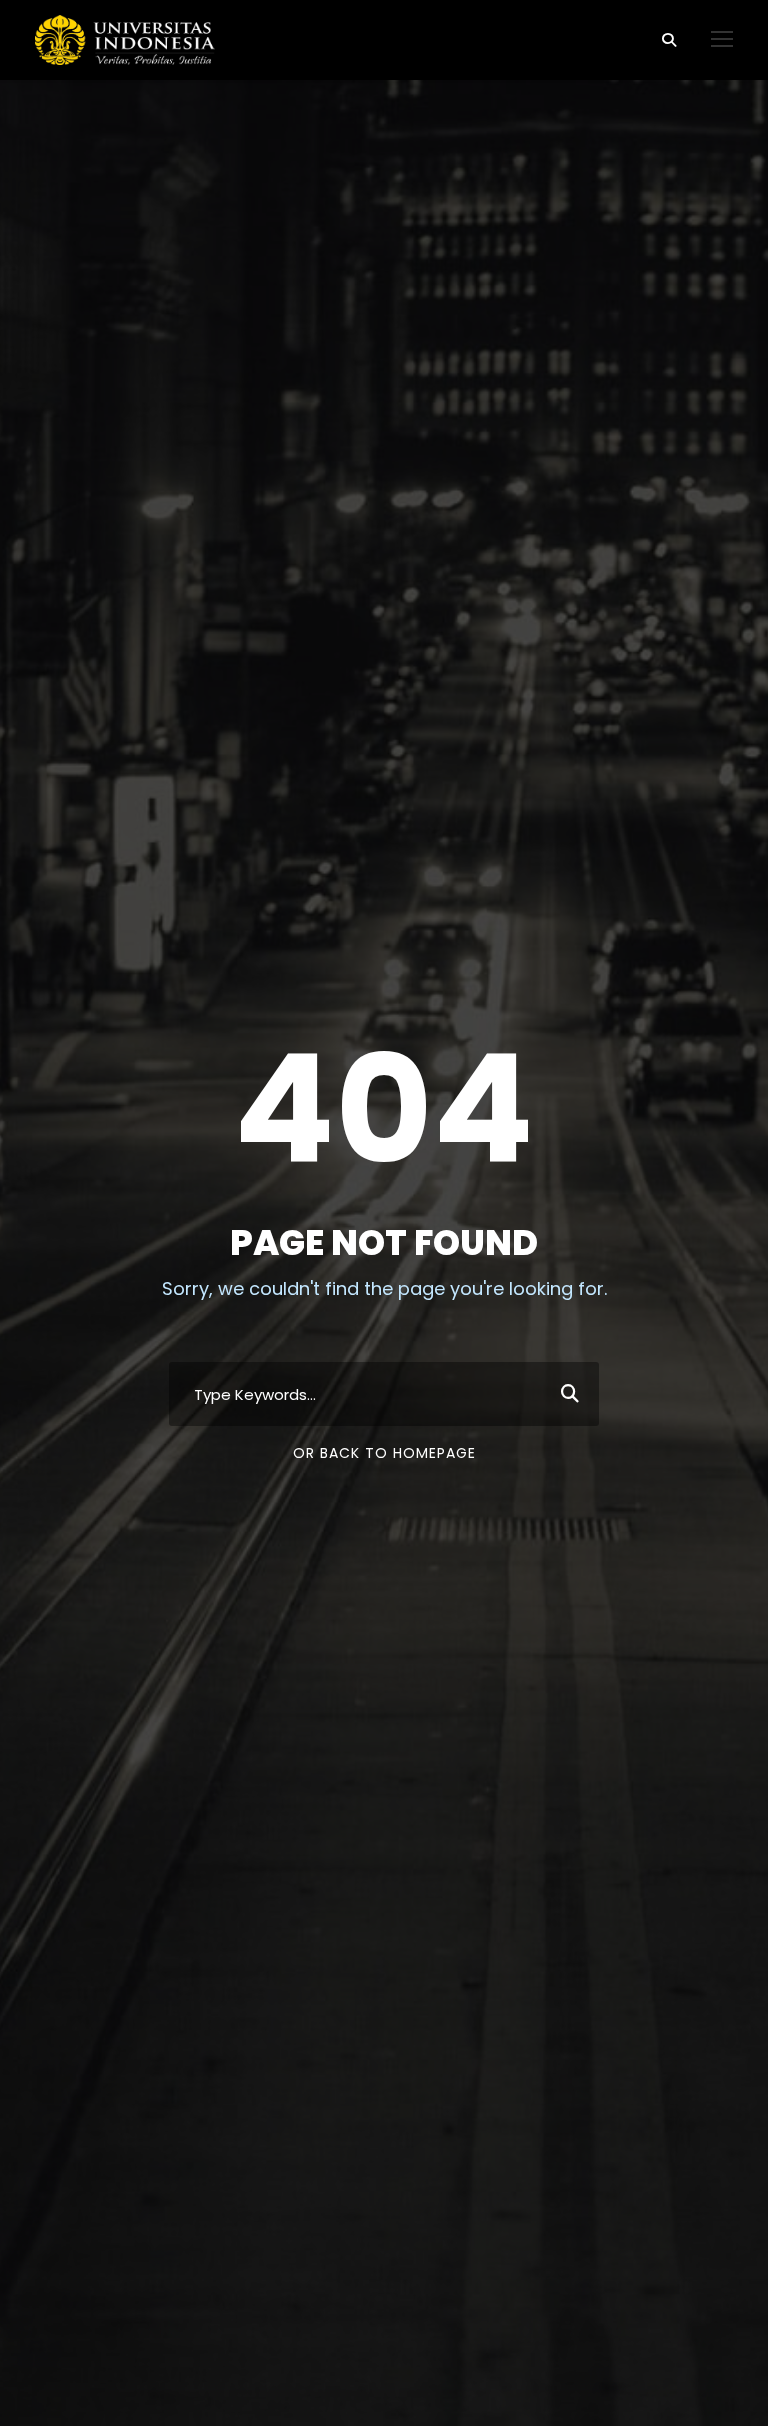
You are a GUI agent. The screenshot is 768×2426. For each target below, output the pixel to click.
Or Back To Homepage (384, 1453)
